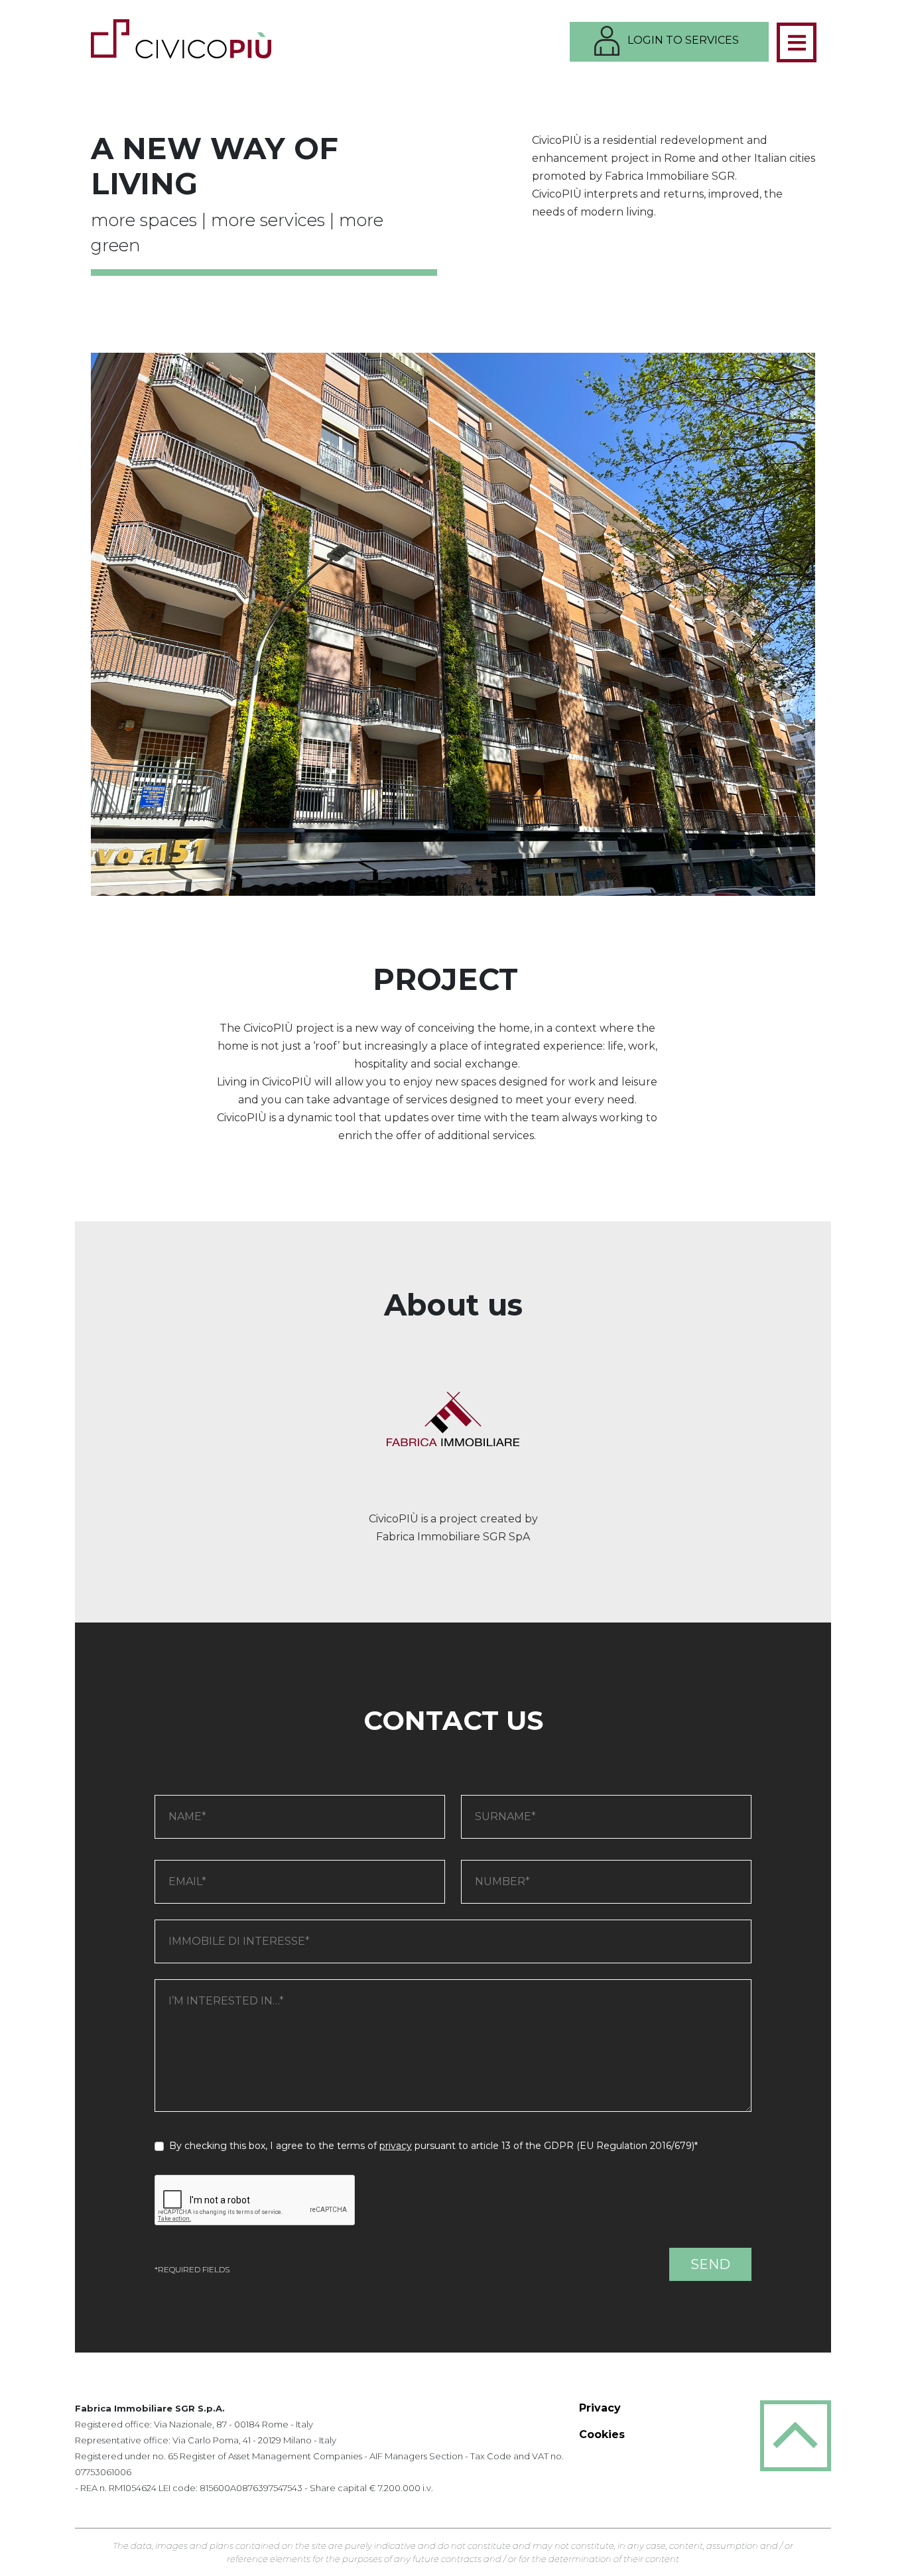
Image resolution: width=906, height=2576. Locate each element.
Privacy (600, 2408)
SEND (710, 2264)
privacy (396, 2146)
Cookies (602, 2434)
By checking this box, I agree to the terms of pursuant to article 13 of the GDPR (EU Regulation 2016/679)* (431, 2146)
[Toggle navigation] (797, 42)
